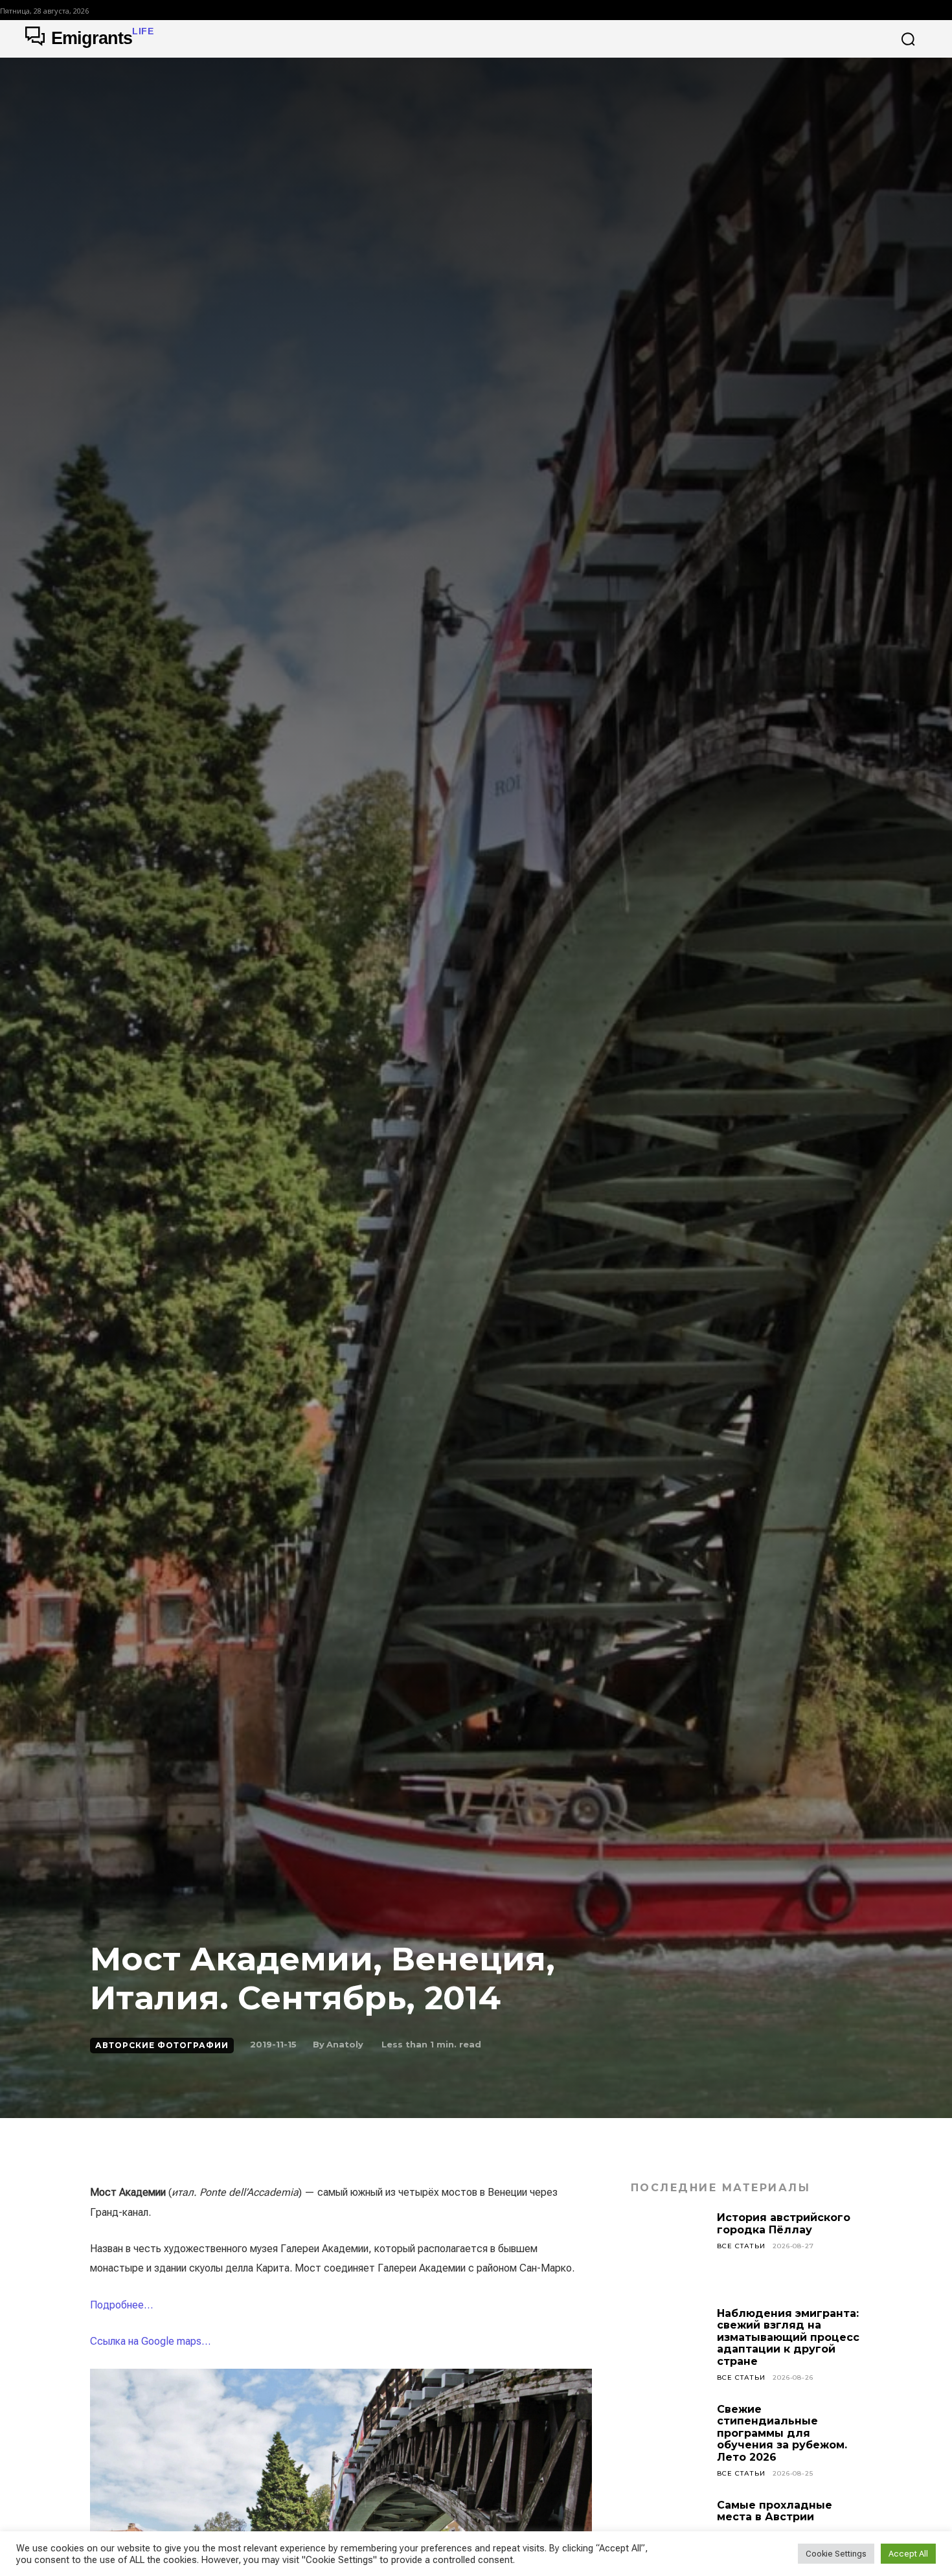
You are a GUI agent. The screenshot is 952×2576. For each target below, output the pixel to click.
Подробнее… (121, 2305)
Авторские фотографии (162, 2045)
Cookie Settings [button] (836, 2554)
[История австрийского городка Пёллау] (669, 2250)
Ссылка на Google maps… (150, 2341)
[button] (908, 39)
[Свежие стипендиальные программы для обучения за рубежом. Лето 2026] (669, 2442)
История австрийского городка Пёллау (784, 2223)
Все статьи (741, 2246)
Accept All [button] (908, 2554)
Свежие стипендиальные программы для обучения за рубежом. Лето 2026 (782, 2433)
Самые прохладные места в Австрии (775, 2511)
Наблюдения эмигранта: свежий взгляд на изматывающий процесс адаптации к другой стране (788, 2337)
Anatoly (345, 2044)
